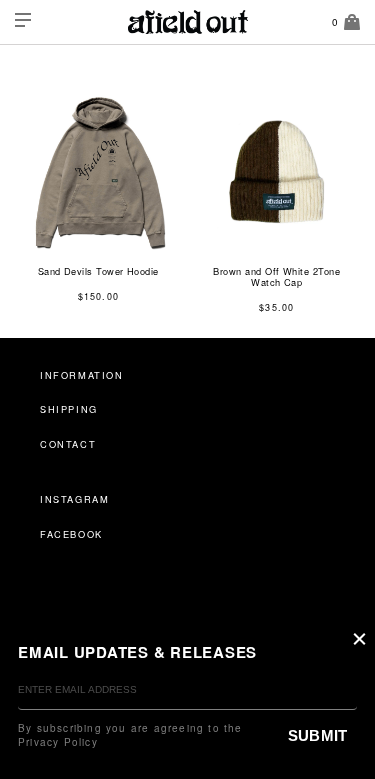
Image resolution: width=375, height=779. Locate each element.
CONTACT (68, 444)
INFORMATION (82, 375)
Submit (317, 735)
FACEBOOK (71, 534)
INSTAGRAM (74, 499)
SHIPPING (69, 409)
